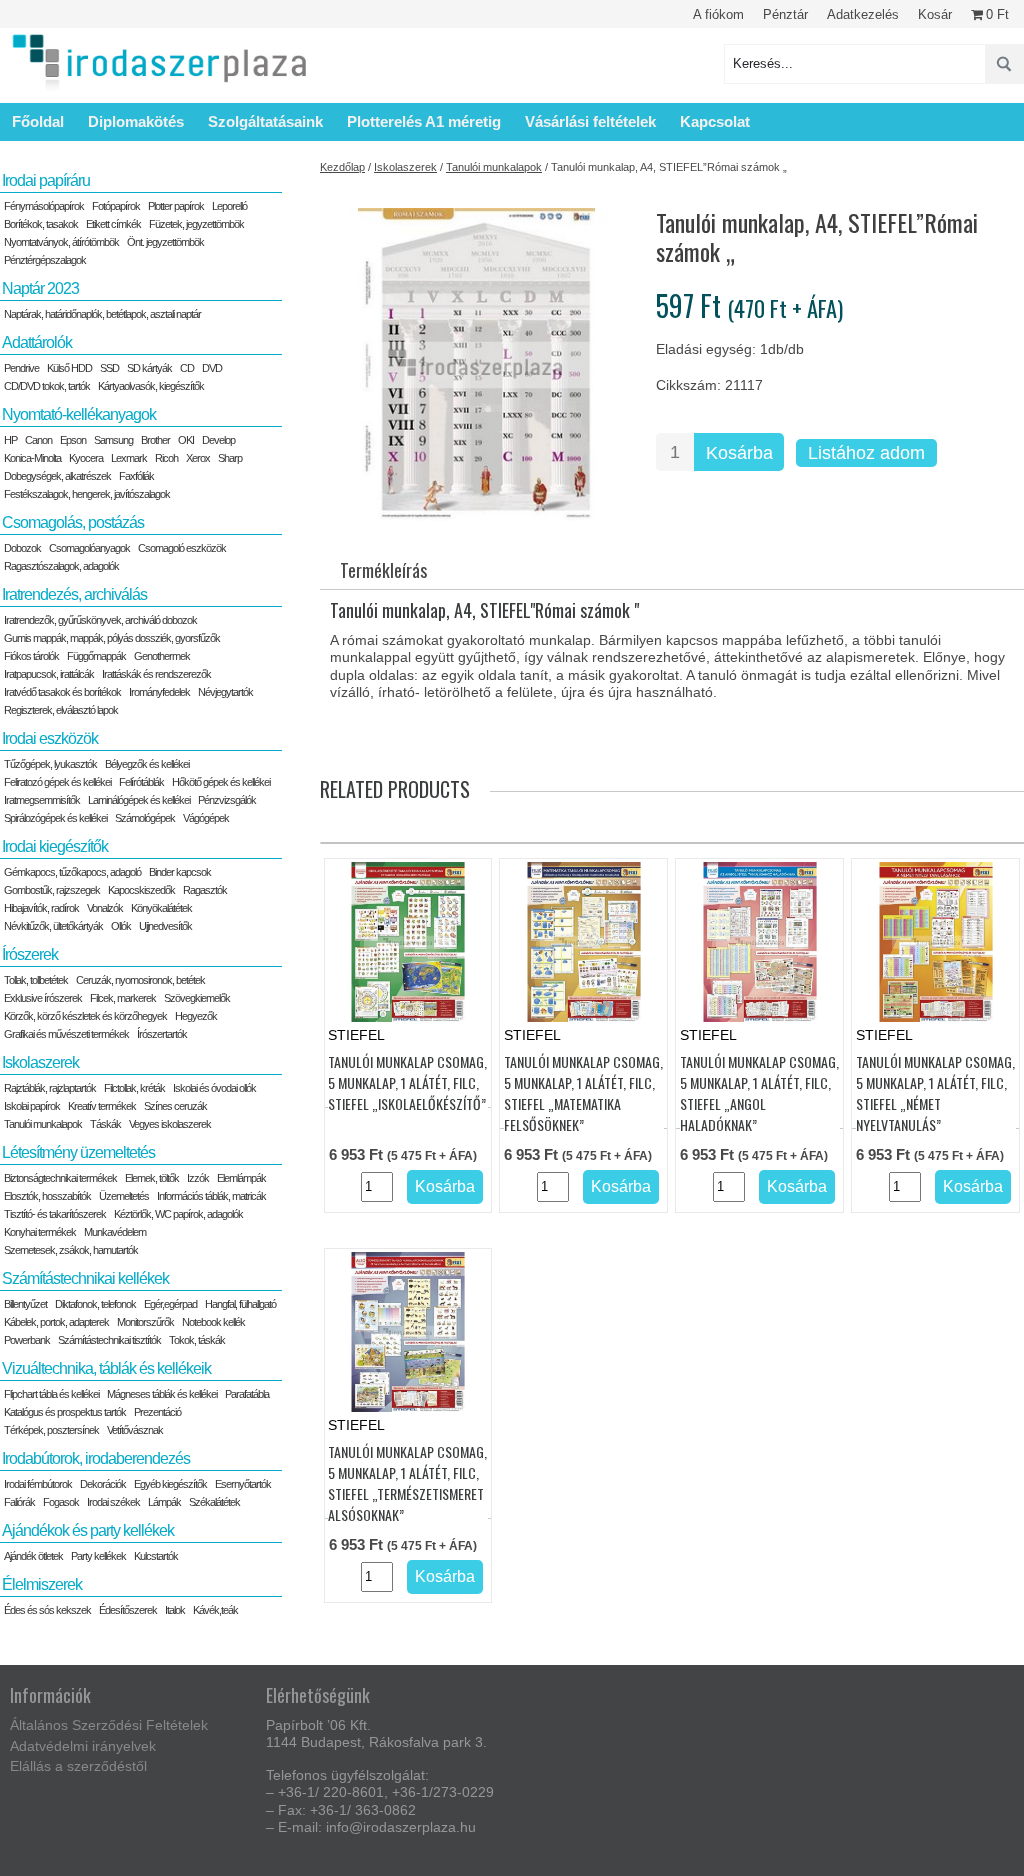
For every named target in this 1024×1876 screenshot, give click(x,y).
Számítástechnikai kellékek (85, 1278)
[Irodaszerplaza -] (160, 63)
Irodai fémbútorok (38, 1484)
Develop (218, 440)
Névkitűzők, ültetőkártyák (53, 926)
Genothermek (162, 656)
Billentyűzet (25, 1304)
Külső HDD (69, 368)
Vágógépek (206, 818)
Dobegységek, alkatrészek (57, 476)
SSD (109, 368)
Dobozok (22, 548)
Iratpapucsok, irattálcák (49, 674)
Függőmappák (96, 656)
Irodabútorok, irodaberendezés (96, 1458)
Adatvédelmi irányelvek (83, 1746)
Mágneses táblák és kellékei (162, 1394)
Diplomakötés (136, 121)
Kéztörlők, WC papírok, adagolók (178, 1214)
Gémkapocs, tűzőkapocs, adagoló (72, 872)
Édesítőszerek (128, 1610)
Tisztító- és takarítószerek (55, 1214)
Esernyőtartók (243, 1484)
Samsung (113, 440)
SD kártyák (149, 368)
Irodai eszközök (50, 738)
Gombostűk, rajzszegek (52, 890)
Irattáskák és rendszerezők (156, 674)
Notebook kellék (213, 1322)
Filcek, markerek (123, 998)
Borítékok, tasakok (41, 224)
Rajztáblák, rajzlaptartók (50, 1088)
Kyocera (86, 458)
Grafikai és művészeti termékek (66, 1034)
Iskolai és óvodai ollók (214, 1088)
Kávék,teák (215, 1610)
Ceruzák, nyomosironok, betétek (140, 980)
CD (187, 368)
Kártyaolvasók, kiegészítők (151, 386)
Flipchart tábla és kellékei (51, 1394)
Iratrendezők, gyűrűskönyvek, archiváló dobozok (100, 620)
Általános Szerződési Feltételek (109, 1725)
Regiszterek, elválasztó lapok (61, 710)
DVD (212, 368)
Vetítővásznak (135, 1430)
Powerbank (27, 1340)
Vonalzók (105, 908)
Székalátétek (214, 1502)
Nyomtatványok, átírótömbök (61, 242)
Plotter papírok (176, 206)
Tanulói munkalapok (494, 167)
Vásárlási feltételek (590, 121)
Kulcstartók (156, 1556)
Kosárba (739, 453)
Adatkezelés (863, 14)
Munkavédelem (115, 1232)
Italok (175, 1610)
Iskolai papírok (32, 1106)
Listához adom (866, 453)
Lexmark (129, 458)
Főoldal (38, 121)
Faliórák (19, 1502)
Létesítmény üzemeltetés (78, 1152)
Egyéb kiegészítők (170, 1484)
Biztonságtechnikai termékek (60, 1178)
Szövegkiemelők (197, 998)
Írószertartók (162, 1034)
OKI (186, 440)
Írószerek (30, 954)
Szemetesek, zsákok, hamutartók (71, 1250)
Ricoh (166, 458)
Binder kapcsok (180, 872)
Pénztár (785, 14)
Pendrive (21, 368)
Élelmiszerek (42, 1584)
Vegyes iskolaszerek (170, 1124)
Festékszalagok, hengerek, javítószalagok (87, 494)
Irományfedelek (159, 692)
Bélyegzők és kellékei (147, 764)
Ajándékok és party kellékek (88, 1530)
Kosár (935, 14)
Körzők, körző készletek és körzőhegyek (85, 1016)
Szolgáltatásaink (265, 121)
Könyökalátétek (161, 908)
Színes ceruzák (175, 1106)
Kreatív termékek (102, 1106)
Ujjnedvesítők (165, 926)
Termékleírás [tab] (383, 570)
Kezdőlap (342, 167)
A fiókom (718, 14)
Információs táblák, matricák (211, 1196)
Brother (155, 440)
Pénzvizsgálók (227, 800)
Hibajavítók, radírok (41, 908)
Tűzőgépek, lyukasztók (50, 764)
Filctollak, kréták (134, 1088)
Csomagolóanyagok (89, 548)
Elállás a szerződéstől (78, 1766)
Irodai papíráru (46, 180)
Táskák (105, 1124)
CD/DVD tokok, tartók (47, 386)
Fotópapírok (116, 206)
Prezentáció (157, 1412)
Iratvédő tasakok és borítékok (62, 692)
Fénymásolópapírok (44, 206)
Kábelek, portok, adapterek (56, 1322)
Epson (73, 440)
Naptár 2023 (40, 288)
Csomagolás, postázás (73, 522)
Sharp (230, 458)
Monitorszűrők (145, 1322)
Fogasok (61, 1502)
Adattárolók (37, 342)
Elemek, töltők (152, 1178)
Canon (38, 440)
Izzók (198, 1178)
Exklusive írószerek (43, 998)
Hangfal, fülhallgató (240, 1304)
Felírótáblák (141, 782)
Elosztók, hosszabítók (47, 1196)
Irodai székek (113, 1502)
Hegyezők (196, 1016)
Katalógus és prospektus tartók (65, 1412)
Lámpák (164, 1502)
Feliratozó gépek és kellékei (57, 782)
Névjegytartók (225, 692)
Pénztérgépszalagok (45, 260)
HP (10, 440)
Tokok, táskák (197, 1340)
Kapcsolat (715, 121)
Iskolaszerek (405, 167)
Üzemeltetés (124, 1196)
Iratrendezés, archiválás (74, 594)
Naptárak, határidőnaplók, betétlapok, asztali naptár (102, 314)
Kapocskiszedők (141, 890)
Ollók (121, 926)
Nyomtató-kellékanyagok (79, 414)
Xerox (198, 458)
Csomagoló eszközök (182, 548)
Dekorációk (103, 1484)
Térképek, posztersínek (51, 1430)
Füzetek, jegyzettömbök (196, 224)
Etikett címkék (113, 224)
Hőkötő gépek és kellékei (221, 782)
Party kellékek (98, 1556)
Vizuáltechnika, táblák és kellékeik (106, 1368)
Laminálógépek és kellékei (139, 800)
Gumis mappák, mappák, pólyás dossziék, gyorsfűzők (112, 638)
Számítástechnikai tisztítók (109, 1340)
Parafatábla (247, 1394)
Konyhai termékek (40, 1232)
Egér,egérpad (170, 1304)
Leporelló (229, 206)
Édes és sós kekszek (47, 1610)
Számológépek (145, 818)
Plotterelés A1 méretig (424, 121)
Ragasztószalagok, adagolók (61, 566)
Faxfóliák (136, 476)
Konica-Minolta (32, 458)
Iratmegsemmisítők (42, 800)
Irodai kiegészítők (55, 846)
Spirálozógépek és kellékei (55, 818)
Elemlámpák (241, 1178)
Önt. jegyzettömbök (165, 242)
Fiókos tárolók (31, 656)
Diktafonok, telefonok (95, 1304)
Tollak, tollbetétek (36, 980)
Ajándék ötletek (33, 1556)
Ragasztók (205, 890)
